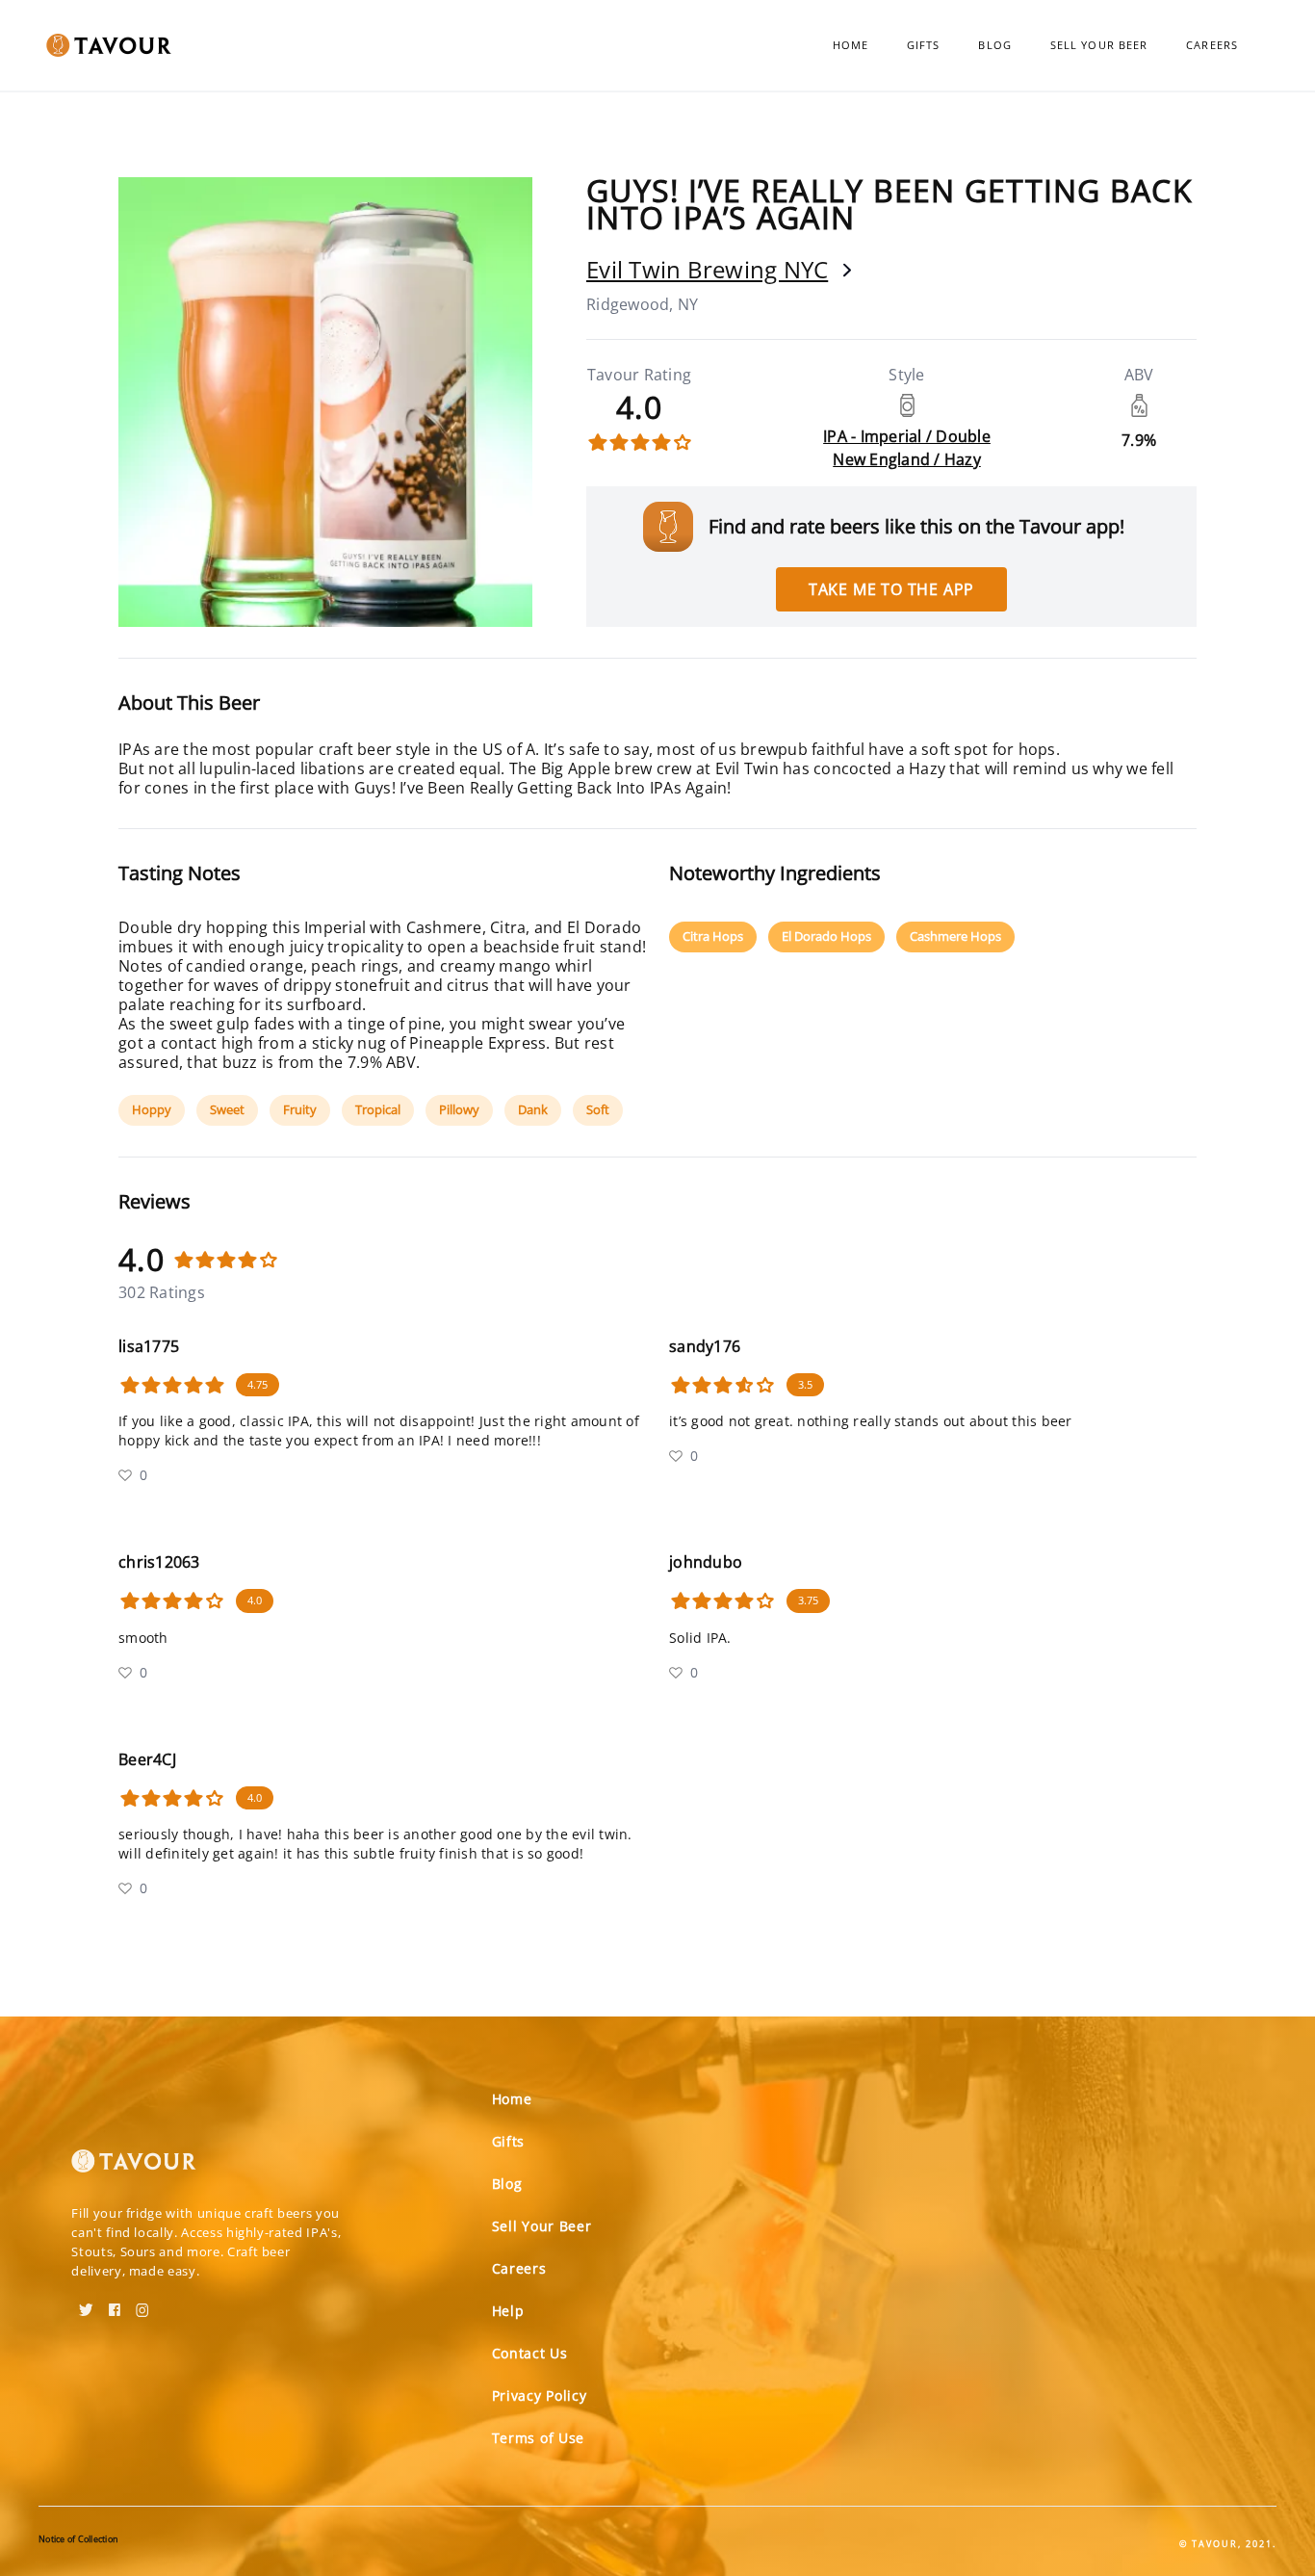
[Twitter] (86, 2303)
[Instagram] (142, 2303)
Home (851, 45)
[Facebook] (115, 2303)
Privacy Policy (540, 2395)
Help (508, 2311)
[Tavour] (134, 2169)
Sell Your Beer (1099, 45)
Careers (1212, 45)
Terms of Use (538, 2438)
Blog (994, 45)
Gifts (924, 45)
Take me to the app (891, 589)
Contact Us (530, 2353)
